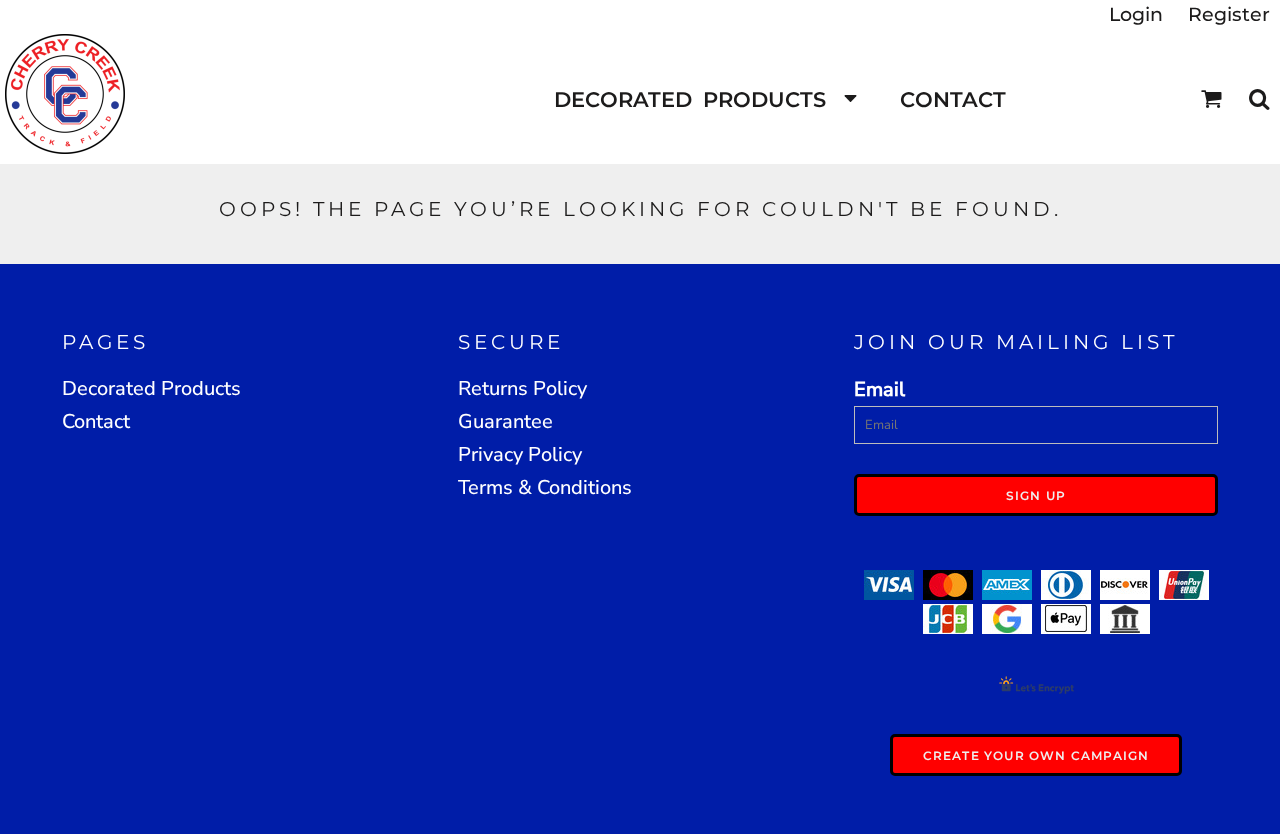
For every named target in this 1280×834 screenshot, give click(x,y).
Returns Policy (522, 388)
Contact (96, 421)
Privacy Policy (520, 454)
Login (1136, 14)
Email (879, 389)
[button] (704, 98)
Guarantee (505, 421)
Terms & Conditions (545, 487)
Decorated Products (151, 388)
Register (1229, 14)
